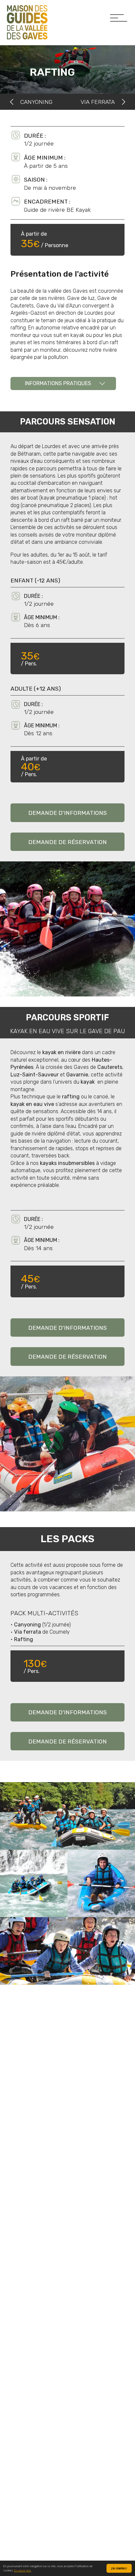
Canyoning (36, 102)
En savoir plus (23, 2570)
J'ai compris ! (119, 2568)
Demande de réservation (67, 842)
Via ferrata (98, 102)
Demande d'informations (67, 813)
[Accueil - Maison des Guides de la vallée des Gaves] (27, 22)
